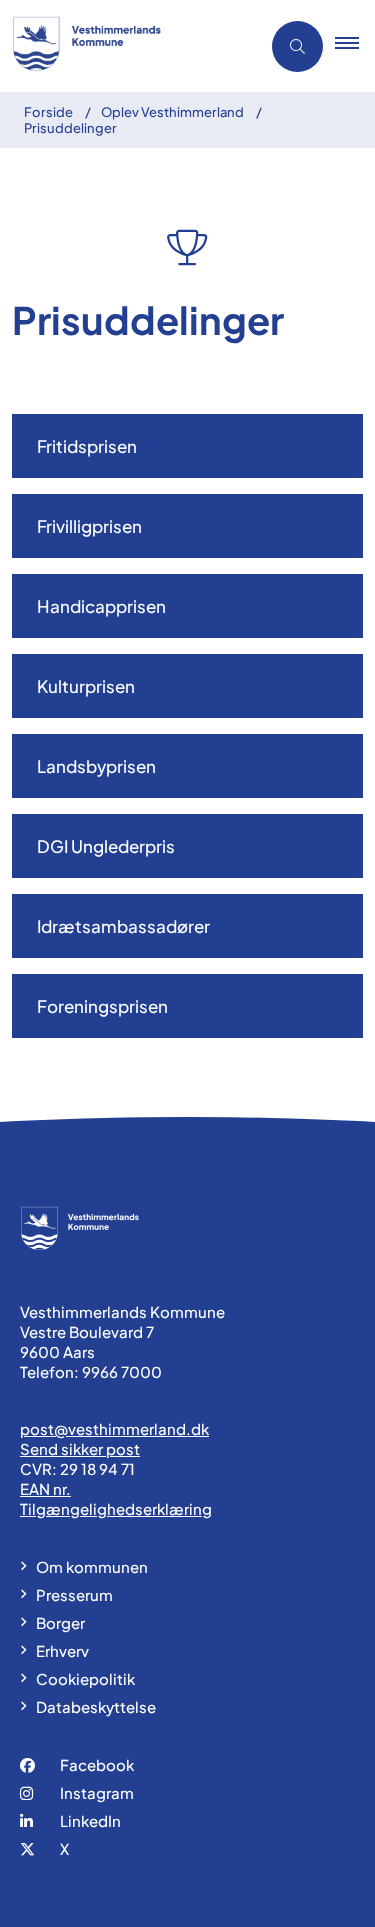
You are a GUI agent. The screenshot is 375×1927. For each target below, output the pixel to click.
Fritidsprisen (87, 446)
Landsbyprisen (96, 766)
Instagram (97, 1792)
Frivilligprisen (89, 526)
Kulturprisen (86, 686)
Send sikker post (80, 1448)
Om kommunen (92, 1566)
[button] (355, 46)
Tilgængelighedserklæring (116, 1508)
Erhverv (62, 1650)
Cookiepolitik (85, 1678)
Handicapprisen (101, 606)
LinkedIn (90, 1820)
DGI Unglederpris (106, 846)
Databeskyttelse (96, 1706)
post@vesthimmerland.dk (114, 1428)
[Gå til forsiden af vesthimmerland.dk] (124, 46)
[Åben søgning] (297, 46)
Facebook (97, 1764)
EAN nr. (45, 1488)
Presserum (74, 1594)
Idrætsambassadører (123, 926)
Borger (60, 1622)
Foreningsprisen (102, 1006)
